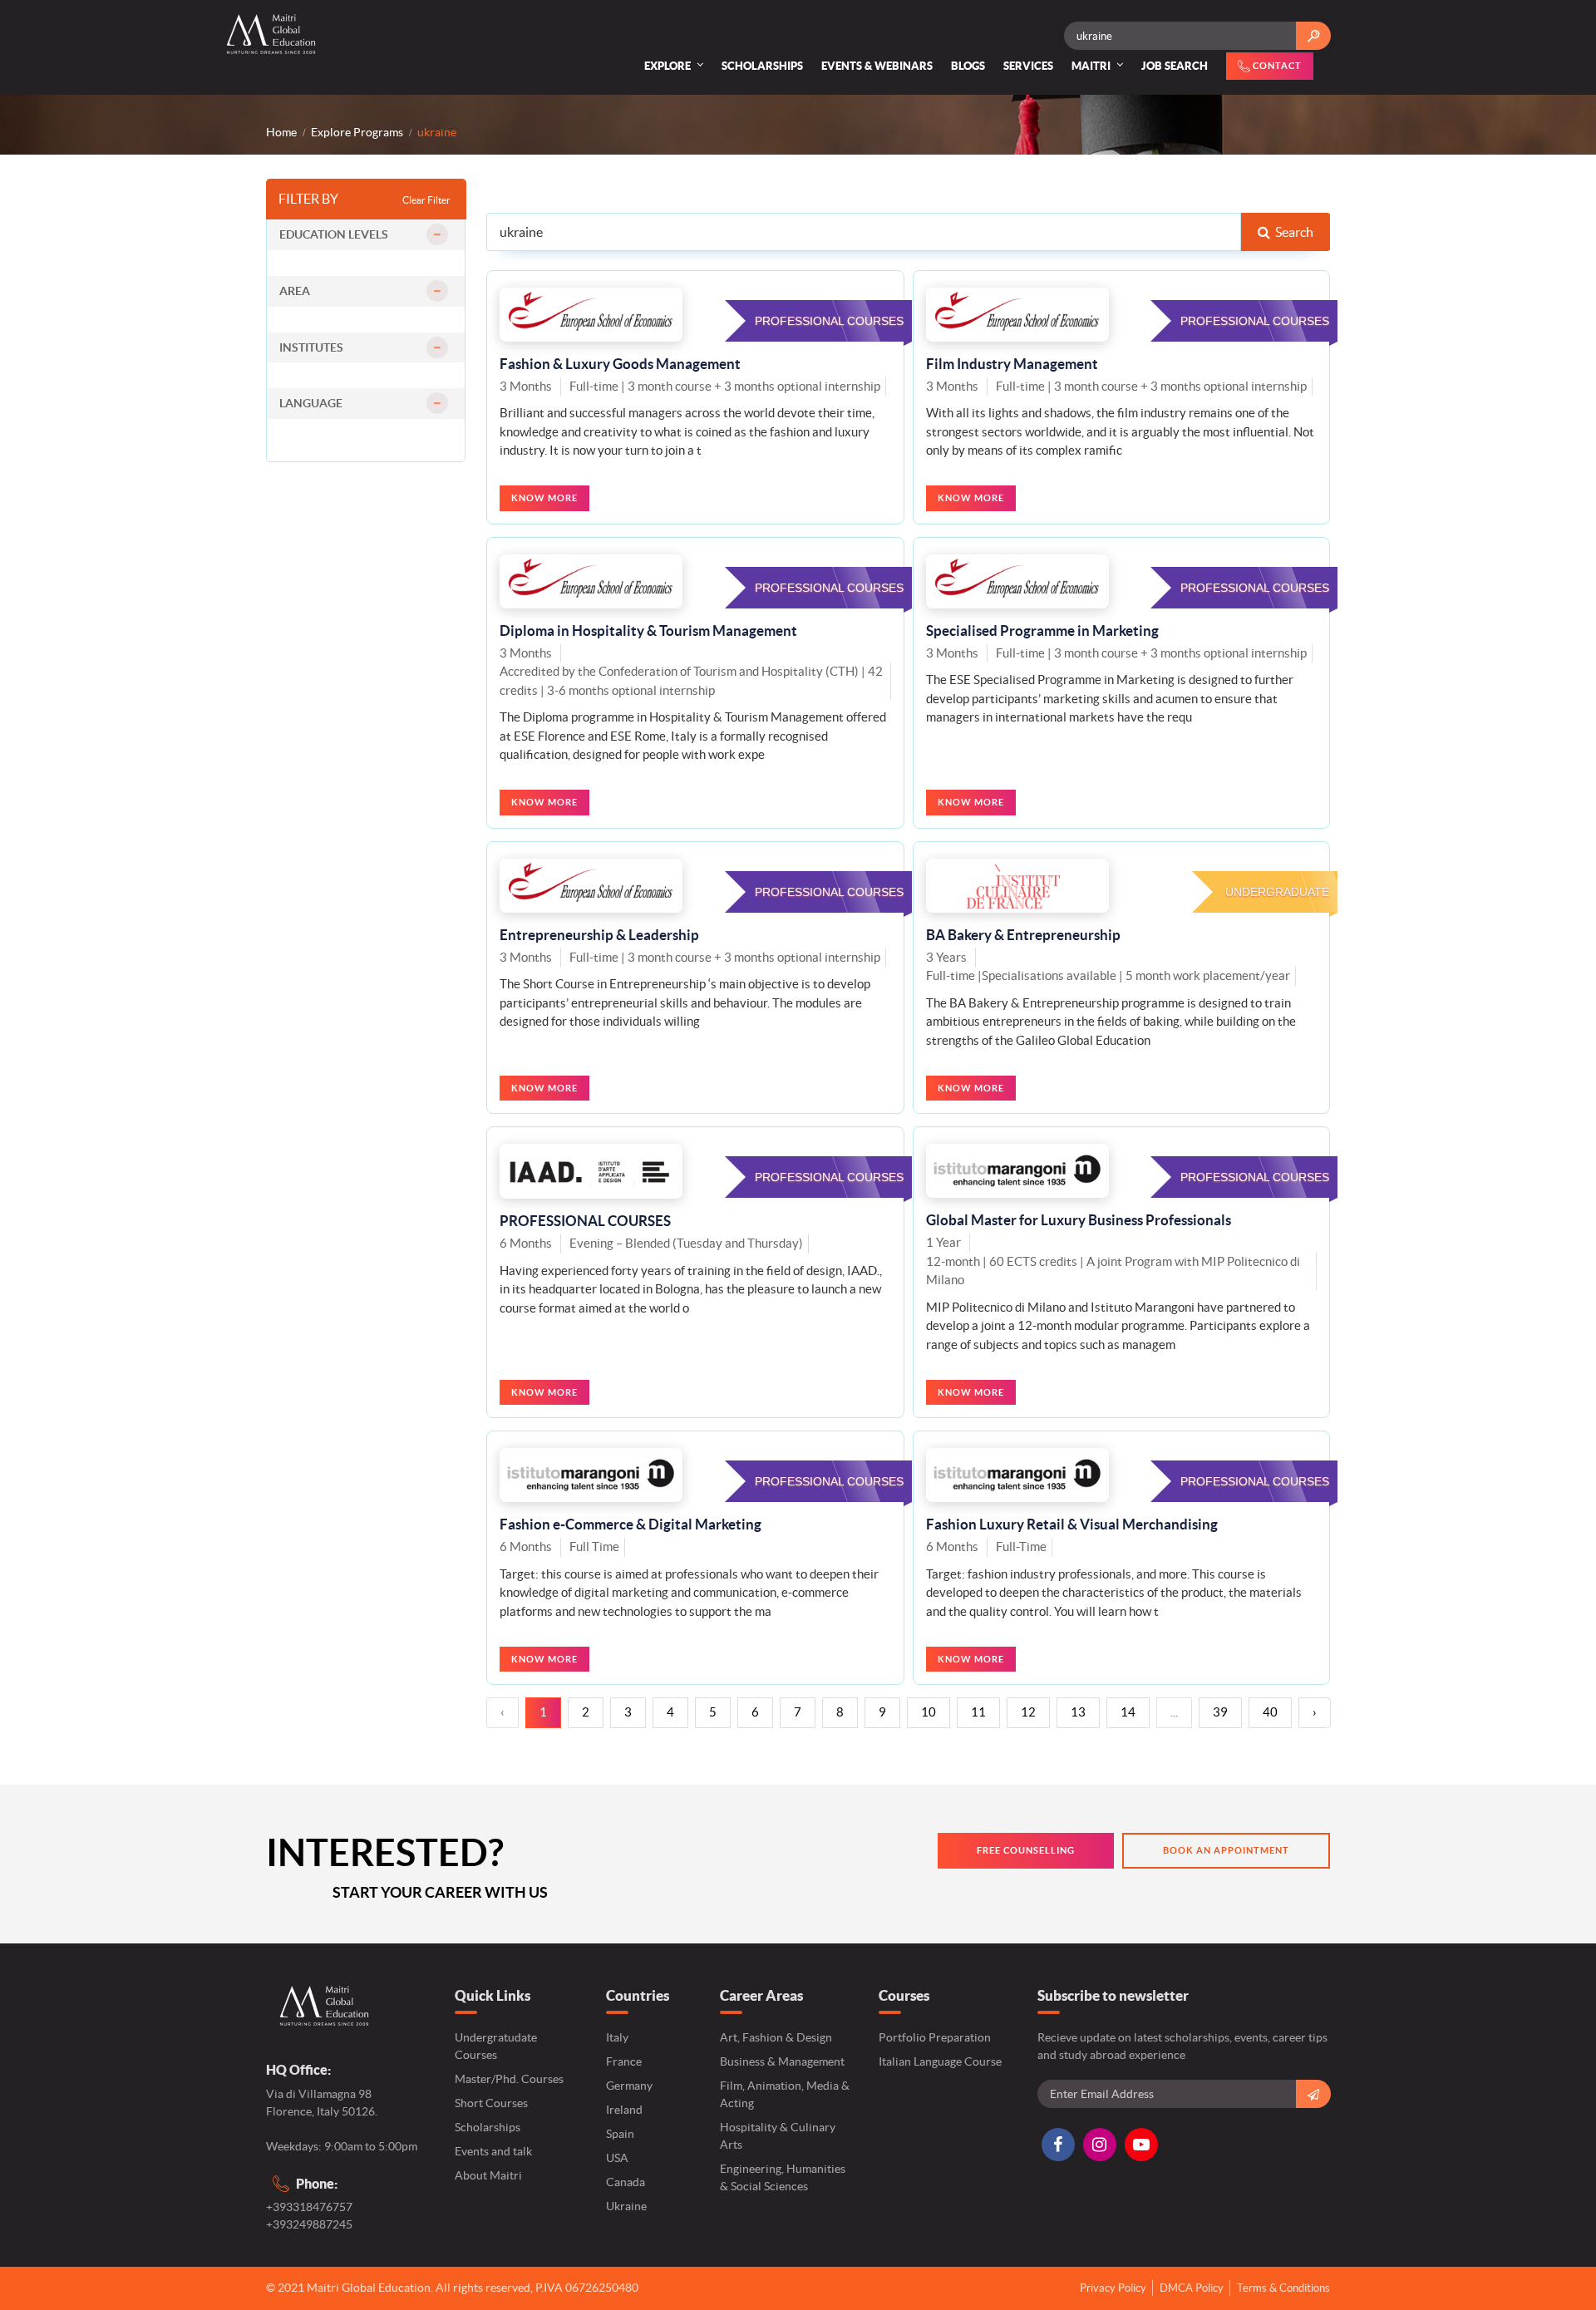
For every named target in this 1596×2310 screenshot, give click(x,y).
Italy (617, 2037)
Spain (620, 2134)
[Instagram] (1100, 2145)
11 (978, 1712)
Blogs (968, 66)
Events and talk (493, 2151)
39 (1220, 1712)
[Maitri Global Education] (279, 34)
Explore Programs (357, 132)
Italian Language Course (940, 2061)
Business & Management (782, 2061)
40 (1270, 1712)
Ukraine (626, 2206)
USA (617, 2158)
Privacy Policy (1113, 2288)
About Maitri (488, 2175)
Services (1028, 66)
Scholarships (762, 66)
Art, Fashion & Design (776, 2037)
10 (929, 1712)
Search (1292, 232)
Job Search (1175, 66)
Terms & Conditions (1283, 2288)
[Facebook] (1058, 2145)
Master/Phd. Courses (509, 2079)
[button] (366, 235)
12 (1028, 1712)
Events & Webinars (877, 66)
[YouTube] (1141, 2145)
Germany (629, 2086)
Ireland (624, 2110)
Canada (626, 2182)
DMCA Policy (1192, 2288)
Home (281, 132)
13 (1078, 1712)
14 (1128, 1712)
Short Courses (491, 2103)
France (624, 2061)
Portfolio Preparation (935, 2037)
